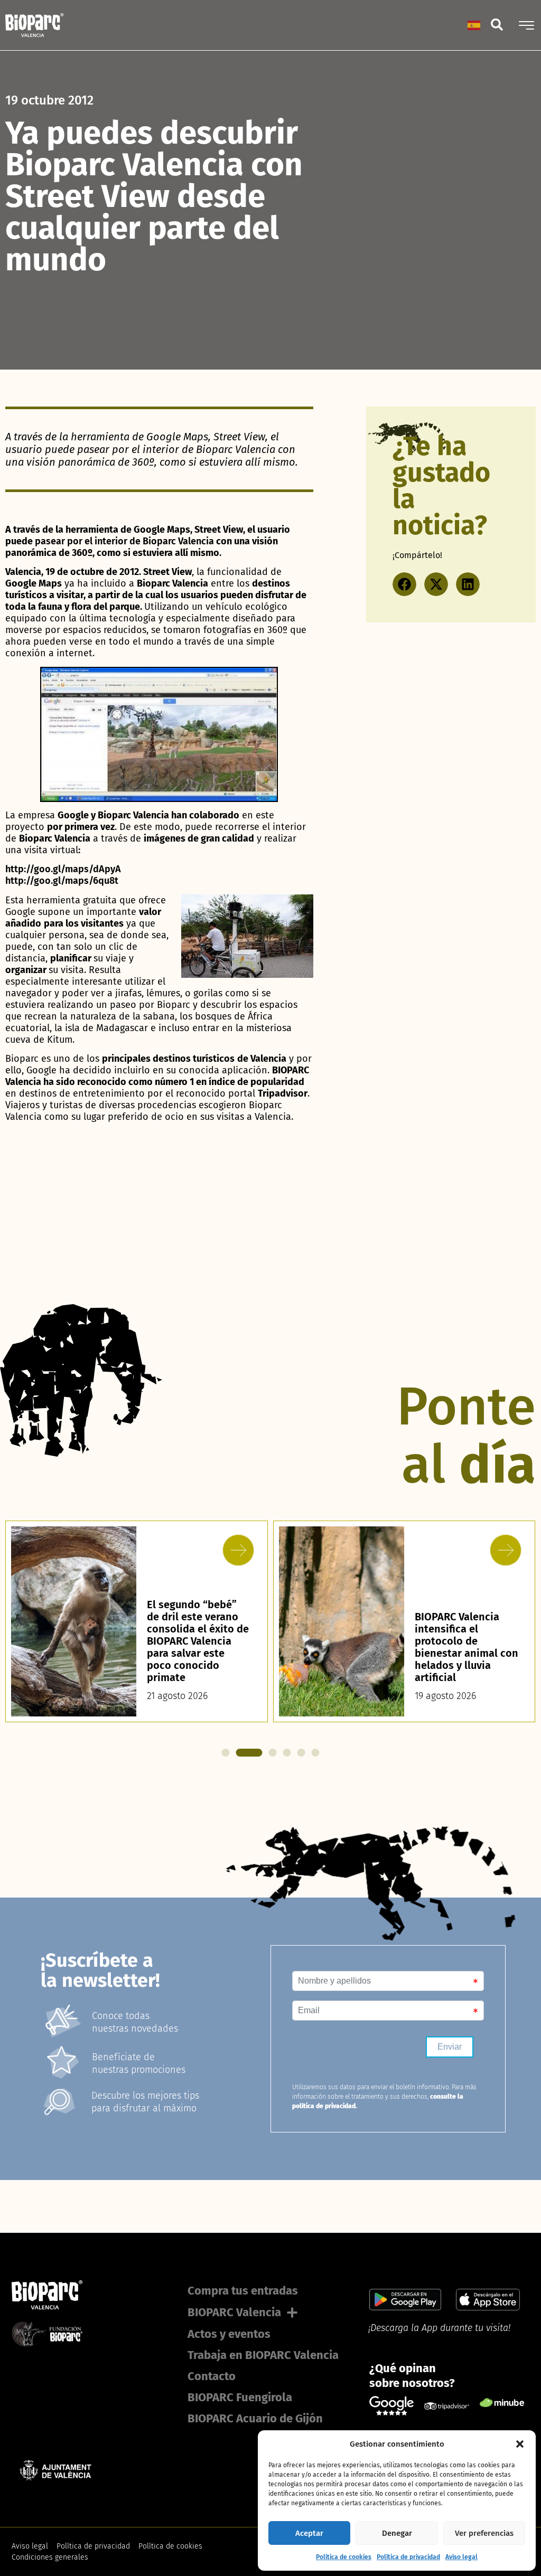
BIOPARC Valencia (234, 2312)
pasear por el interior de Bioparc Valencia (124, 541)
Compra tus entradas (243, 2291)
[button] (520, 2444)
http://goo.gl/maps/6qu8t (62, 881)
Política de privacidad (408, 2557)
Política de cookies (344, 2557)
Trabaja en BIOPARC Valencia (263, 2355)
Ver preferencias (484, 2533)
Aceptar (309, 2533)
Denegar (397, 2533)
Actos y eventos (229, 2334)
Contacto (212, 2376)
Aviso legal (461, 2557)
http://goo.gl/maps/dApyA (63, 869)
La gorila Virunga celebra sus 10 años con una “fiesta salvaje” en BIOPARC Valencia (464, 1653)
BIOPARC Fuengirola (240, 2397)
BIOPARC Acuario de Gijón (255, 2418)
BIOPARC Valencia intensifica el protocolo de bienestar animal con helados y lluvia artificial (199, 1647)
